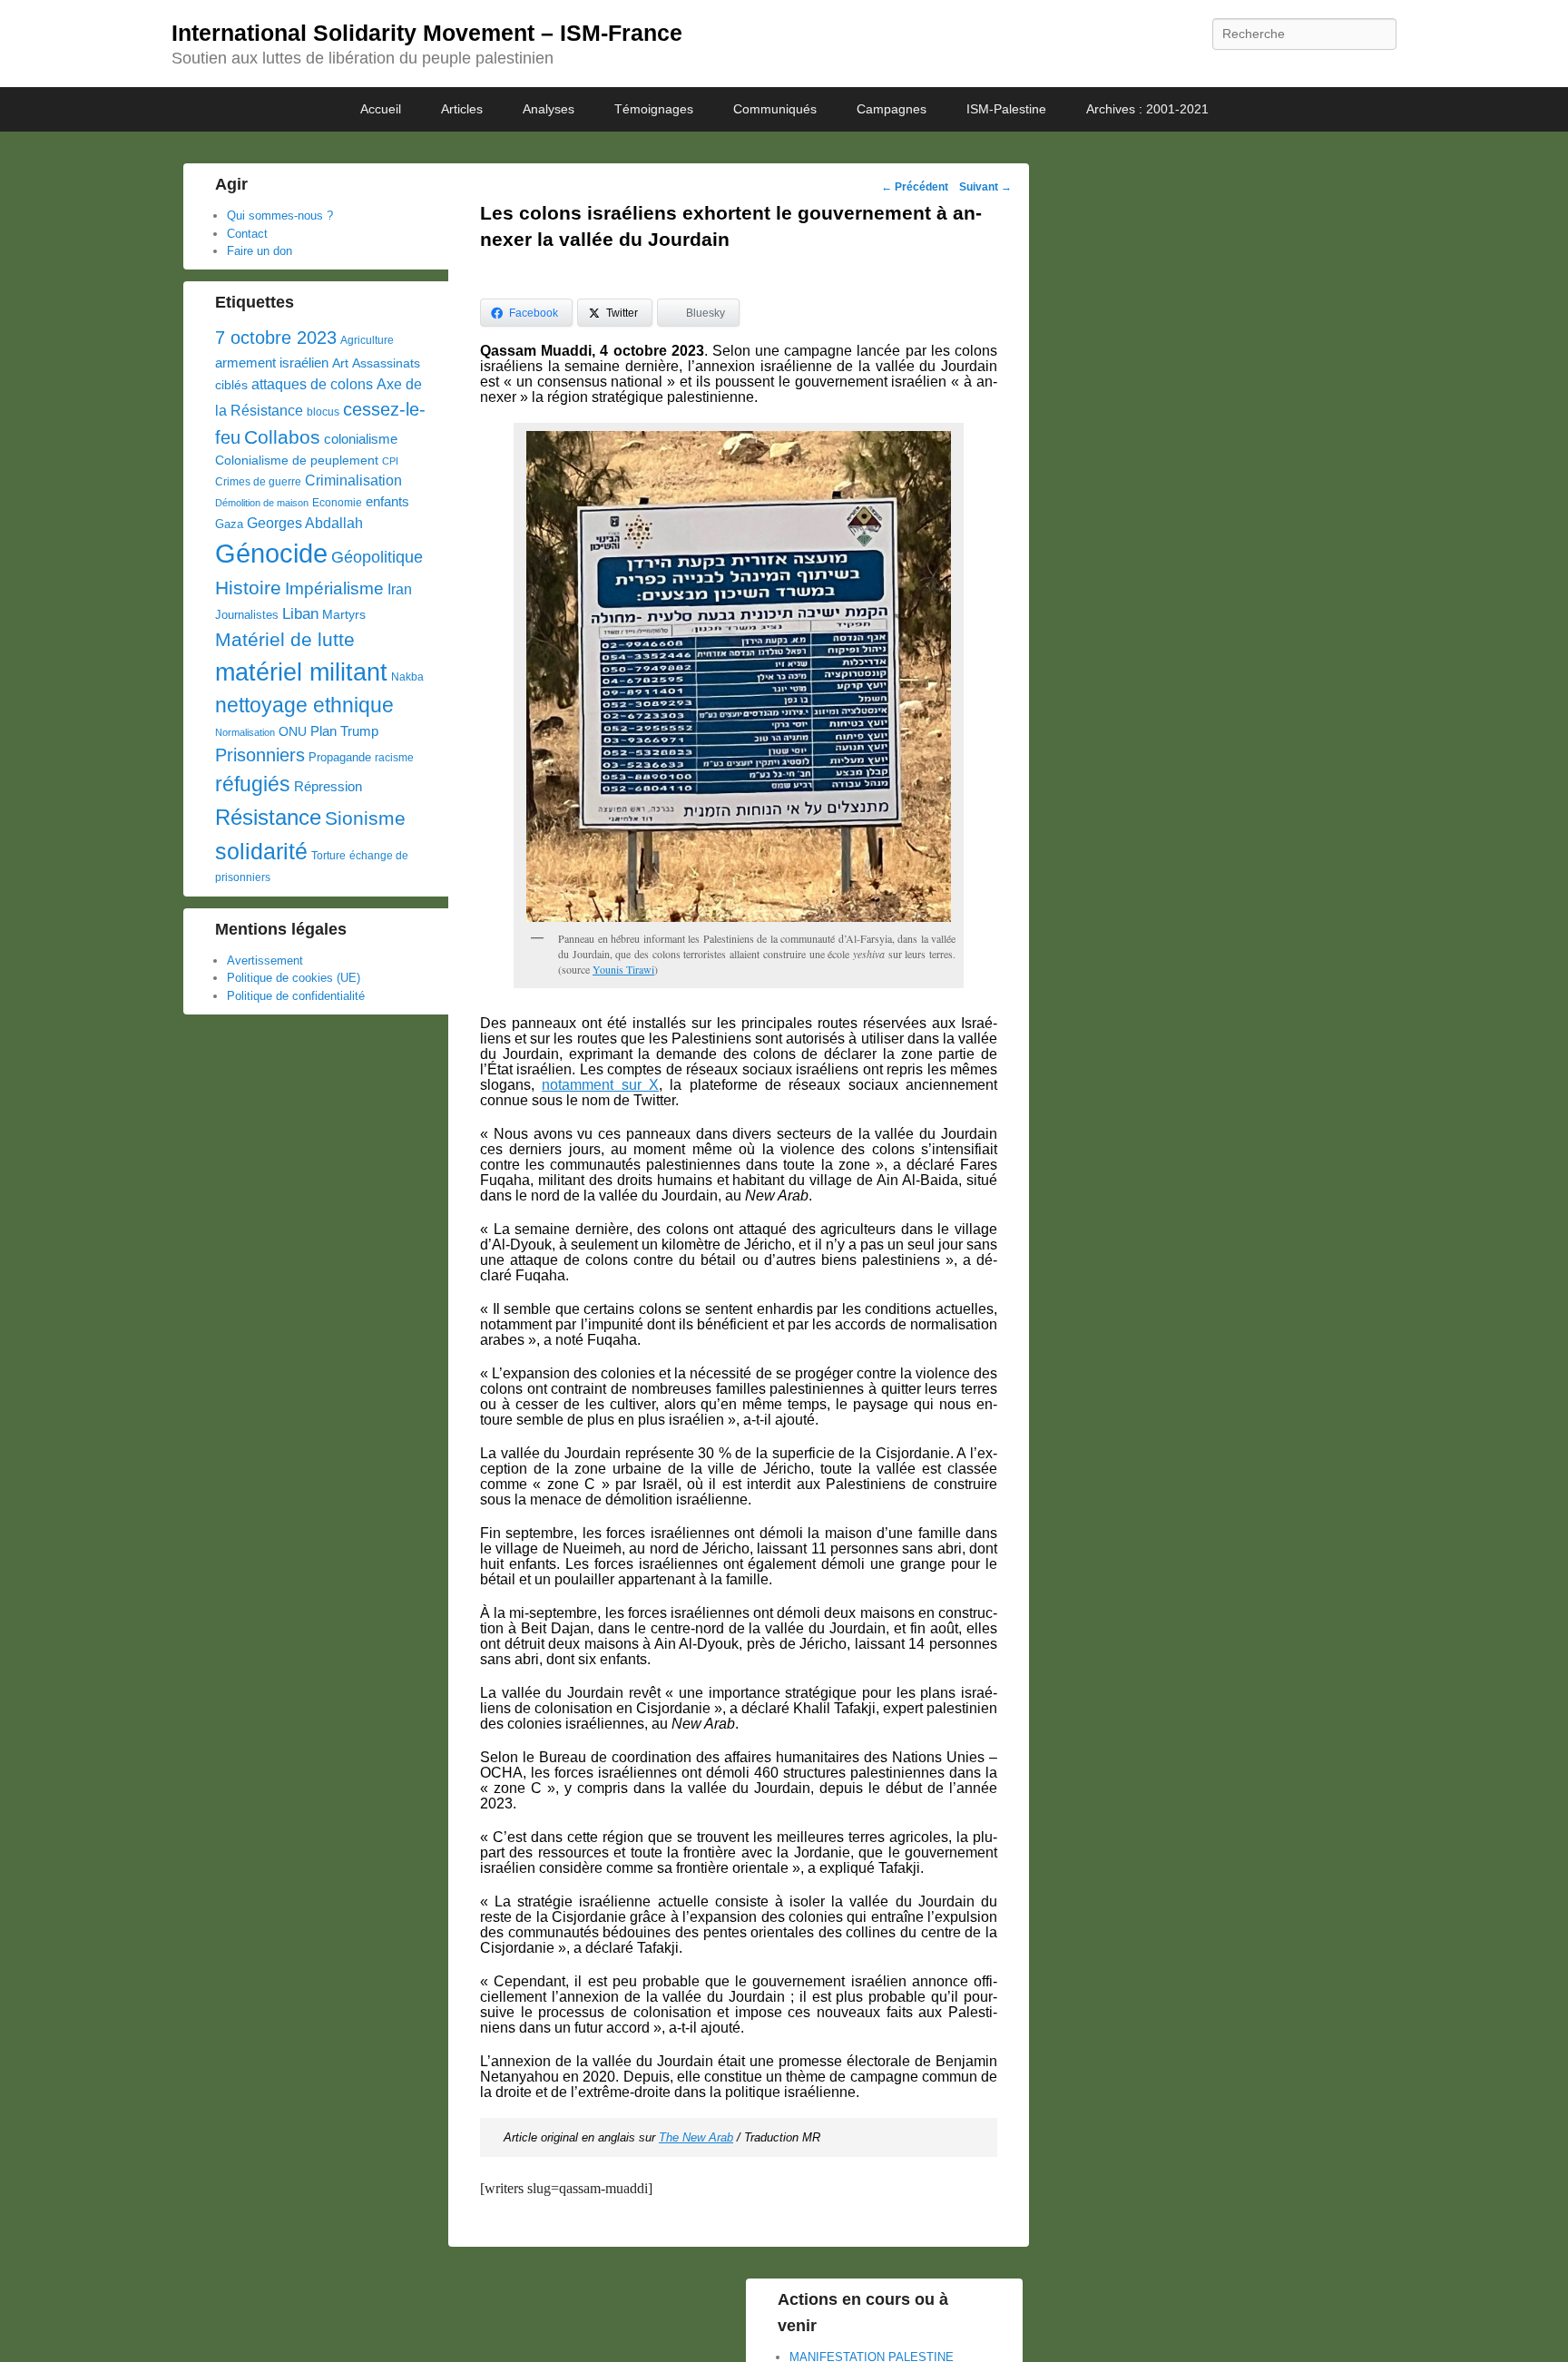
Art (340, 363)
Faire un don (260, 251)
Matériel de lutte (285, 639)
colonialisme (361, 439)
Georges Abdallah (305, 523)
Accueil (381, 109)
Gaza (229, 524)
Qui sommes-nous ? (280, 216)
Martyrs (344, 614)
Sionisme (365, 818)
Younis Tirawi (623, 969)
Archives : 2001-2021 (1147, 109)
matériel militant (301, 672)
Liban (300, 613)
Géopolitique (377, 557)
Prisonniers (260, 755)
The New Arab (696, 2137)
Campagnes (892, 109)
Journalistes (247, 615)
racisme (394, 758)
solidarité (261, 851)
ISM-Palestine (1006, 109)
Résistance (268, 817)
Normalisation (245, 732)
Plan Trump (344, 731)
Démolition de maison (262, 503)
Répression (328, 787)
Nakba (407, 677)
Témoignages (654, 109)
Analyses (549, 109)
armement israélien (272, 363)
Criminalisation (353, 480)
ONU (293, 732)
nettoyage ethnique (304, 706)
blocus (323, 412)
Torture (328, 856)
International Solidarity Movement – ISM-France (427, 33)
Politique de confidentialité (296, 996)
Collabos (282, 437)
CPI (390, 461)
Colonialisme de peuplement (297, 461)
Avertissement (265, 960)
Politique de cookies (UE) (294, 978)
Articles (462, 109)
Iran (400, 589)
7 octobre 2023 (276, 338)
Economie (337, 503)
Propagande (340, 757)
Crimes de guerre (258, 482)
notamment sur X (600, 1085)
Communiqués (775, 109)
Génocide (271, 553)
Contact (247, 234)
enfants (387, 502)
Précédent (915, 187)
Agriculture (367, 340)
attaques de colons (312, 384)
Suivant (985, 187)
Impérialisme (334, 588)
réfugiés (253, 784)
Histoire (248, 588)
